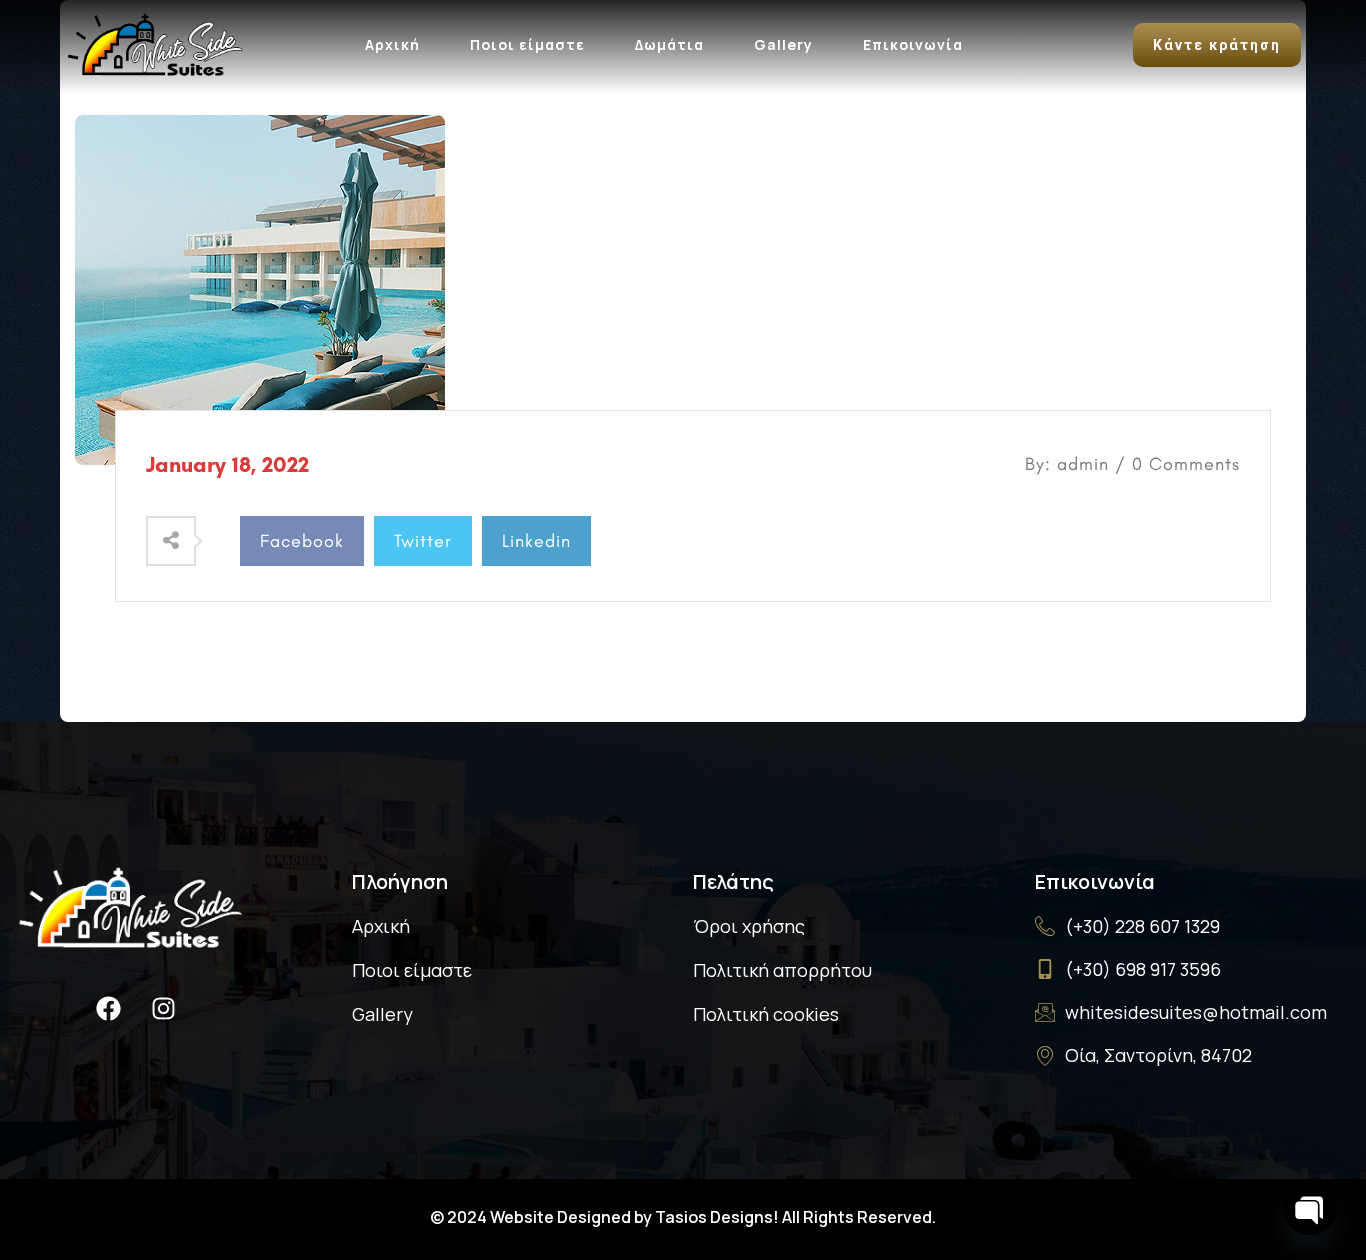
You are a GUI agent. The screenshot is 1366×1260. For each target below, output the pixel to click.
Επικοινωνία (913, 44)
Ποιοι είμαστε (527, 44)
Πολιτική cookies (766, 1014)
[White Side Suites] (155, 42)
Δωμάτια (669, 44)
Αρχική (392, 44)
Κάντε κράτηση (1217, 45)
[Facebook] (108, 1008)
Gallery (783, 44)
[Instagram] (163, 1008)
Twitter (423, 541)
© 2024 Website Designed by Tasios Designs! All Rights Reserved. (683, 1217)
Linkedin (536, 541)
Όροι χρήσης (749, 926)
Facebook (302, 541)
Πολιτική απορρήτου (782, 970)
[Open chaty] (1310, 1208)
